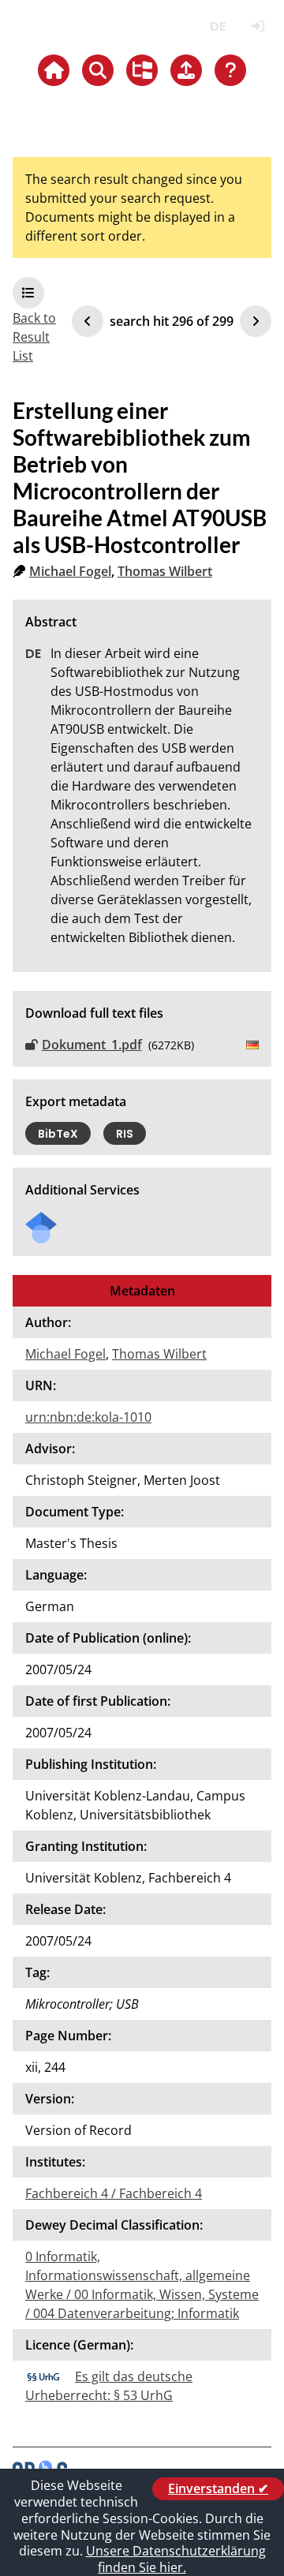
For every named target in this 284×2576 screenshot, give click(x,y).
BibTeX (58, 1134)
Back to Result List (34, 337)
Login (258, 26)
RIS (125, 1134)
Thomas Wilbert (165, 571)
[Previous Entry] (88, 321)
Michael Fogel (70, 571)
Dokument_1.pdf (92, 1045)
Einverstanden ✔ (218, 2488)
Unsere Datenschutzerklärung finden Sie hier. (176, 2559)
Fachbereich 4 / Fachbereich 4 (114, 2193)
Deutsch (217, 26)
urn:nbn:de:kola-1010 (88, 1417)
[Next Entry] (256, 321)
